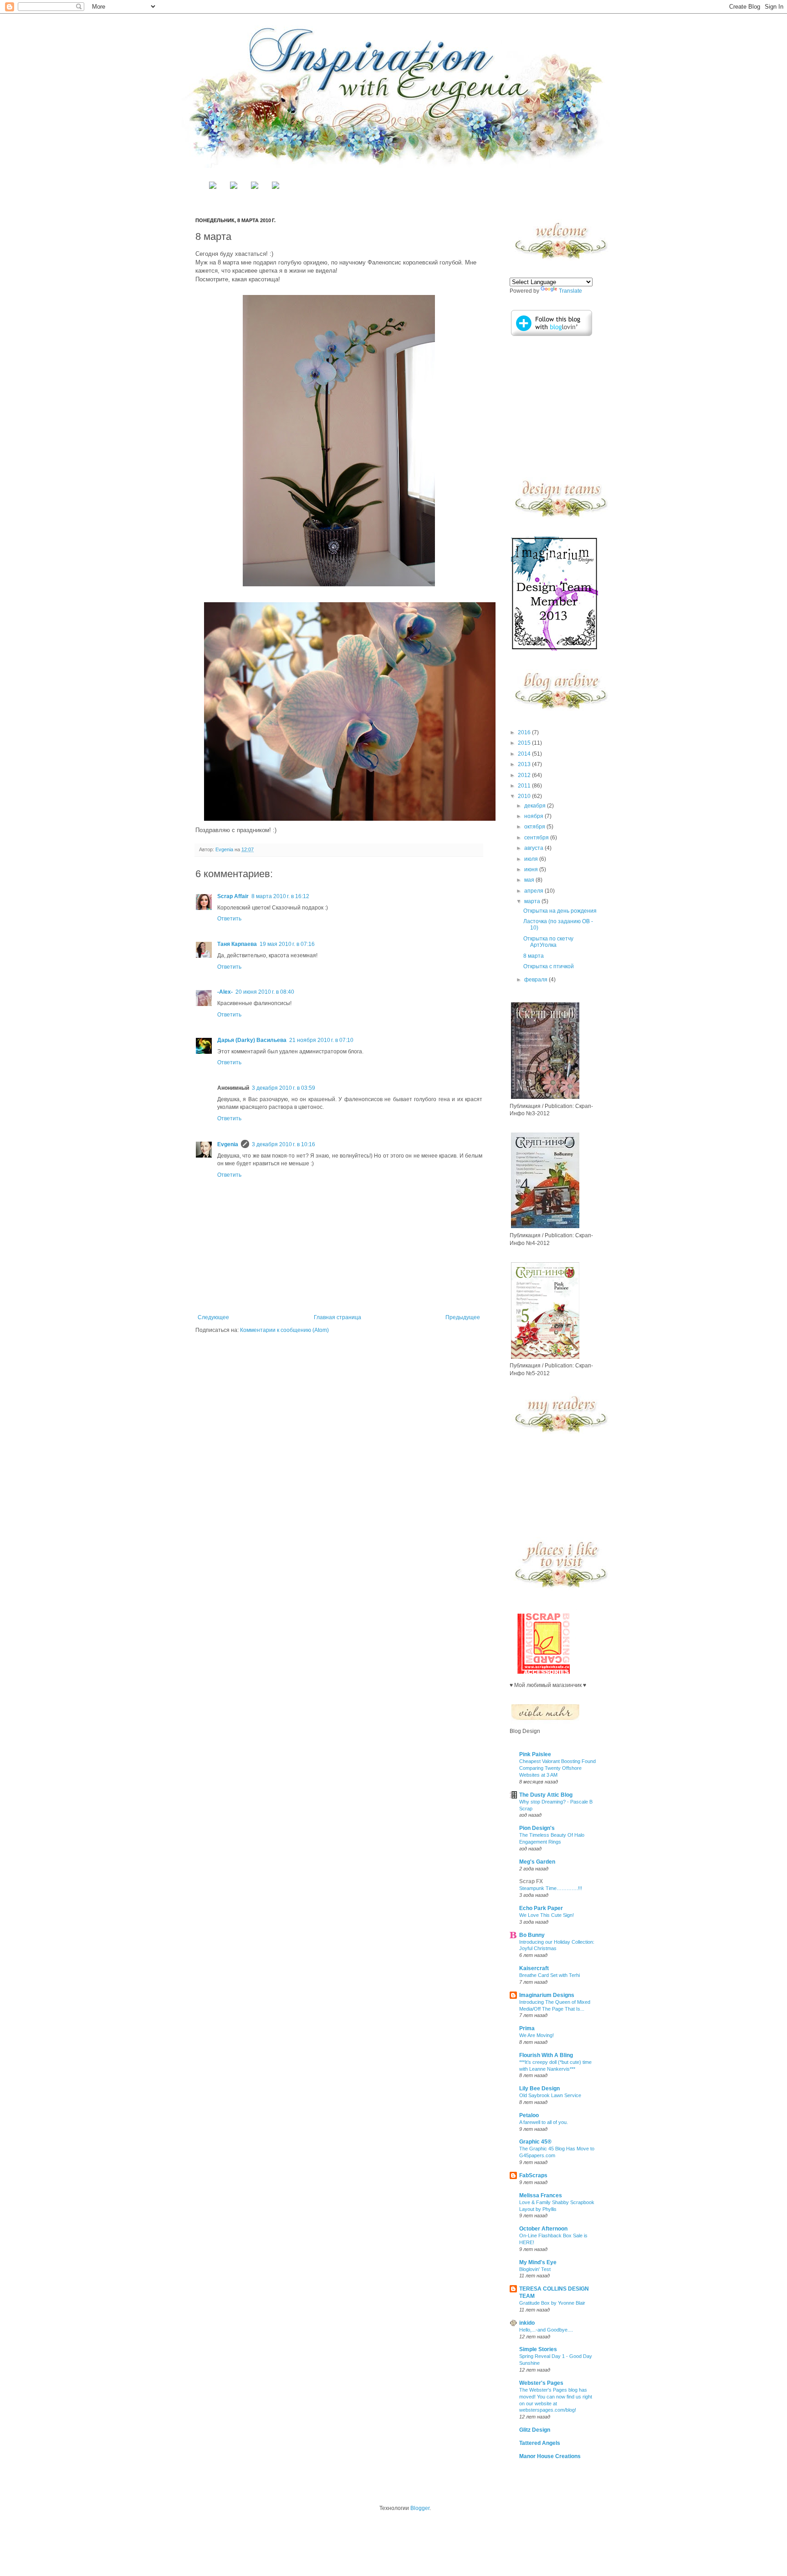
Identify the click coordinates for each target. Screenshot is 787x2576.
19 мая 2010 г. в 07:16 (287, 944)
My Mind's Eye (538, 2262)
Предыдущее (463, 1317)
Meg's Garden (537, 1862)
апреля (534, 891)
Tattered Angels (540, 2443)
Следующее (213, 1317)
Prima (527, 2028)
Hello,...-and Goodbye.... (546, 2330)
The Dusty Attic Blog (546, 1795)
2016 (525, 732)
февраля (537, 980)
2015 (525, 743)
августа (534, 848)
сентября (537, 838)
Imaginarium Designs (547, 1995)
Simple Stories (538, 2349)
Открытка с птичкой (549, 966)
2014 (525, 754)
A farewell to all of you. (544, 2122)
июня (532, 869)
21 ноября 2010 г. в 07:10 (321, 1040)
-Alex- (225, 992)
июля (532, 859)
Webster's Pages (541, 2383)
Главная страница (337, 1317)
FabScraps (533, 2175)
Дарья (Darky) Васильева (252, 1040)
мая (530, 880)
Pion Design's (537, 1828)
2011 (525, 786)
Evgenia (225, 849)
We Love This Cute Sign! (547, 1915)
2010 (525, 796)
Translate (570, 291)
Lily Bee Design (539, 2088)
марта (533, 901)
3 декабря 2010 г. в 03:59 (284, 1088)
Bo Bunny (532, 1935)
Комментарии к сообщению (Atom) (284, 1330)
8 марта (534, 956)
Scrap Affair (233, 896)
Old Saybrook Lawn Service (550, 2095)
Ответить (229, 919)
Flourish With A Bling (546, 2055)
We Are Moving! (537, 2035)
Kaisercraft (534, 1968)
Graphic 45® (535, 2142)
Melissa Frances (541, 2195)
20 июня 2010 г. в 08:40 (265, 992)
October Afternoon (543, 2229)
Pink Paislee (535, 1754)
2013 (525, 764)
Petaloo (529, 2115)
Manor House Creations (550, 2456)
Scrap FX (531, 1881)
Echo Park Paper (541, 1908)
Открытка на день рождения (560, 911)
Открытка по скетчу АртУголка (548, 942)
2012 (525, 775)
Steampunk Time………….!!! (551, 1888)
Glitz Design (535, 2430)
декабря (536, 806)
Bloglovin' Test (535, 2269)
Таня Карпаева (237, 944)
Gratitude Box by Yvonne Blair (552, 2303)
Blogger (420, 2508)
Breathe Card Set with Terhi (549, 1975)
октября (535, 827)
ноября (534, 816)
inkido (527, 2323)
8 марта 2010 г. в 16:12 (280, 896)
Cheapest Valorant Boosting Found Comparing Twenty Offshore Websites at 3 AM (557, 1768)
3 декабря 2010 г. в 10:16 (284, 1144)
